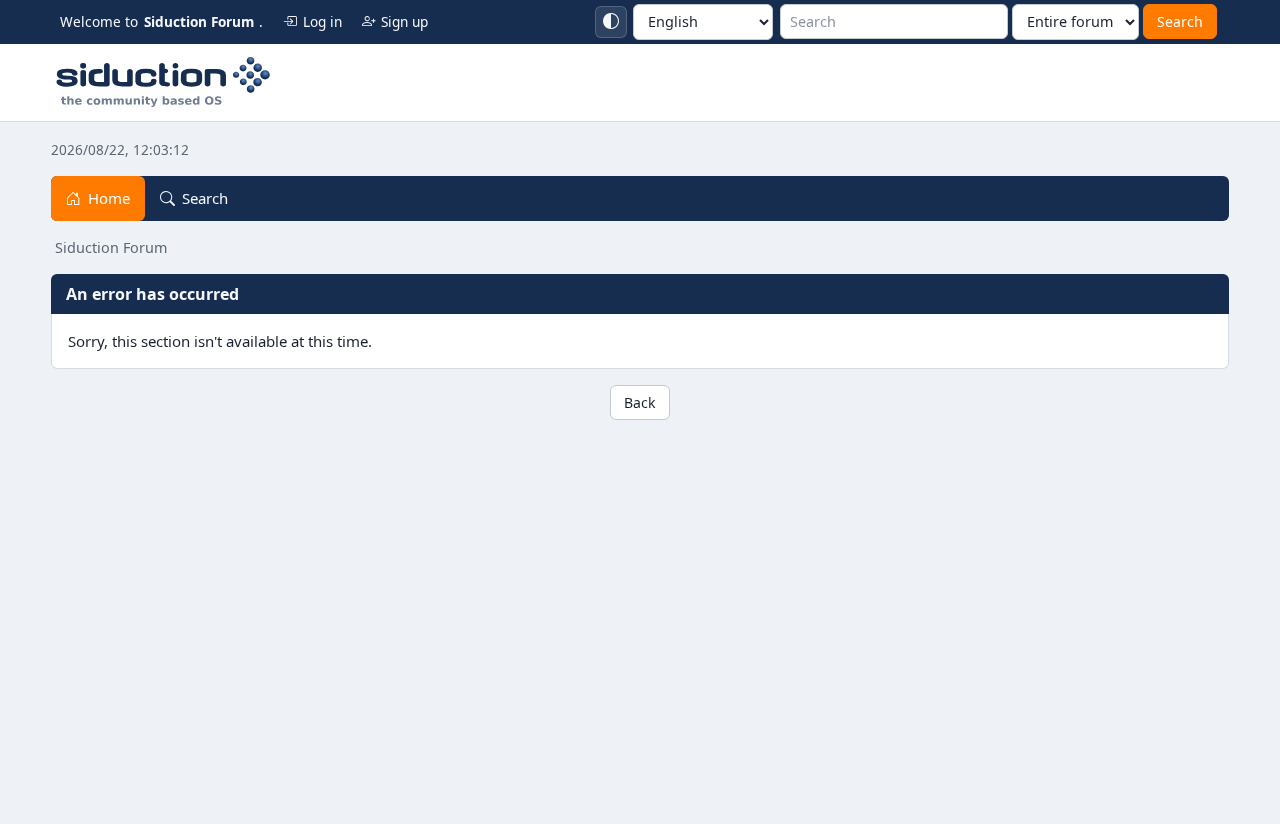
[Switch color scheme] (611, 22)
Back (640, 402)
